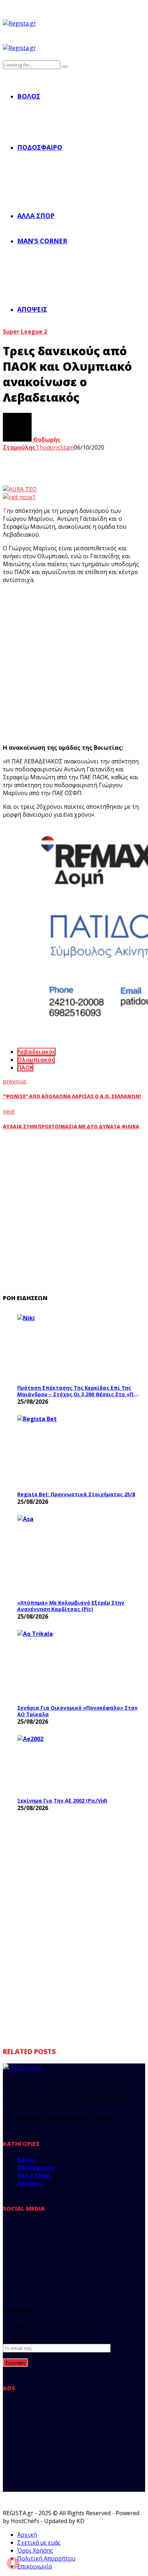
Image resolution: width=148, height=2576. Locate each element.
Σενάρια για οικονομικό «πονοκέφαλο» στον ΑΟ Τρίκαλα (77, 1711)
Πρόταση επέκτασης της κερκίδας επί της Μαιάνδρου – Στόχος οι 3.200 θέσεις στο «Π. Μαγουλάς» (76, 1391)
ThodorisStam (55, 447)
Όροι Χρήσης (35, 2550)
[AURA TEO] (20, 489)
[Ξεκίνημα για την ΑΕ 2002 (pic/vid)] (71, 1764)
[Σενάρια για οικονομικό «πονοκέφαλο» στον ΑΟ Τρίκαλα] (71, 1665)
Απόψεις (32, 309)
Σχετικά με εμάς (39, 2543)
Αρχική (27, 2535)
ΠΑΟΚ (25, 1068)
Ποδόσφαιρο (40, 147)
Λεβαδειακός (36, 1052)
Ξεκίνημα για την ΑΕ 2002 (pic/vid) (62, 1801)
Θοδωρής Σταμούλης (32, 443)
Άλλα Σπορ (36, 216)
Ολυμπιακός (36, 1060)
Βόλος (29, 96)
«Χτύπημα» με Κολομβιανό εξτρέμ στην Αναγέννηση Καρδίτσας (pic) (71, 1606)
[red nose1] (19, 497)
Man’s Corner (42, 241)
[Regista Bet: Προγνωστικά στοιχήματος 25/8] (71, 1451)
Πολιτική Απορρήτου (46, 2558)
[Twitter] (5, 2241)
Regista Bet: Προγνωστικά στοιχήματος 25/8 (76, 1494)
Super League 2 (25, 331)
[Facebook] (5, 2224)
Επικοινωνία (34, 2566)
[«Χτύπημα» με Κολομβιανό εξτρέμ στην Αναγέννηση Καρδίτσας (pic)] (71, 1555)
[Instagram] (5, 2257)
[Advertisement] (74, 664)
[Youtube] (5, 2274)
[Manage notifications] (13, 2563)
